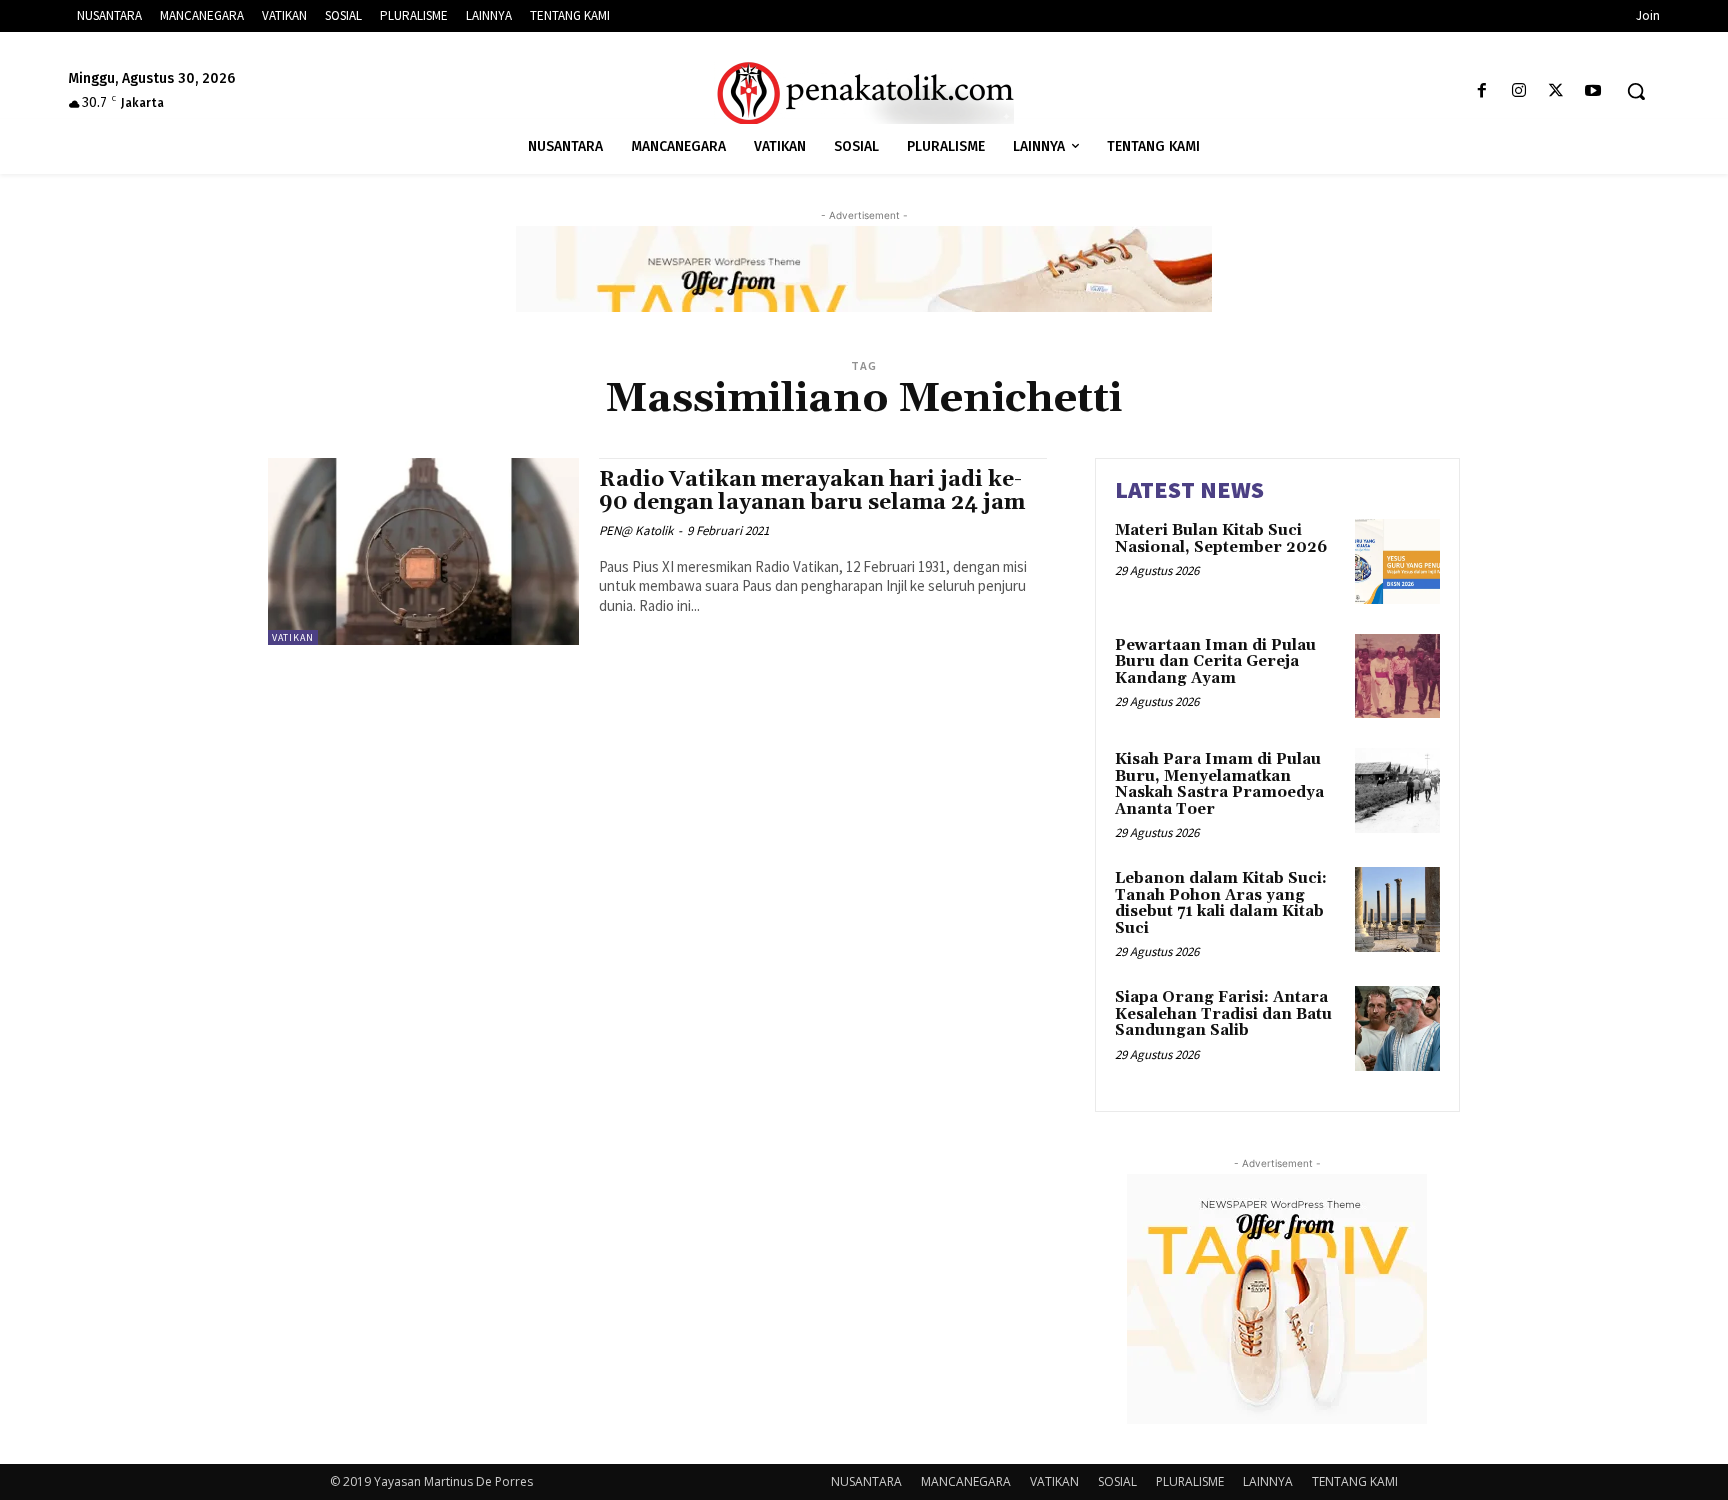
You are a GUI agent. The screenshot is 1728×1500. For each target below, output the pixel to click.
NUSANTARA (866, 1481)
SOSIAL (1117, 1481)
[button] (1636, 91)
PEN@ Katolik (636, 530)
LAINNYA (1268, 1481)
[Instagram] (1518, 91)
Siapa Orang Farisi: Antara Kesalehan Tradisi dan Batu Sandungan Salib (1223, 1014)
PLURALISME (1190, 1481)
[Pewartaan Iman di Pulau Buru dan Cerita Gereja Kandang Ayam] (1397, 676)
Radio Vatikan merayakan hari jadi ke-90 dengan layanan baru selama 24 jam (812, 491)
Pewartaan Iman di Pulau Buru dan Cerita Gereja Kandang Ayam (1215, 662)
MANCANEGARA (966, 1481)
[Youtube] (1593, 91)
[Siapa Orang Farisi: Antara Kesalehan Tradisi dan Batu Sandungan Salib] (1397, 1028)
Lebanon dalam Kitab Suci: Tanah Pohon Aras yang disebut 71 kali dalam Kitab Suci (1221, 903)
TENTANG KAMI (1355, 1481)
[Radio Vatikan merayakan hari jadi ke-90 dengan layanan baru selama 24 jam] (423, 551)
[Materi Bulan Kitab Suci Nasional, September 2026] (1397, 561)
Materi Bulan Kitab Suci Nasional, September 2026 (1221, 539)
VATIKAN (293, 637)
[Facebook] (1481, 91)
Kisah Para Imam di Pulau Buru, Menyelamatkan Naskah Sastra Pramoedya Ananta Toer (1219, 784)
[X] (1556, 91)
